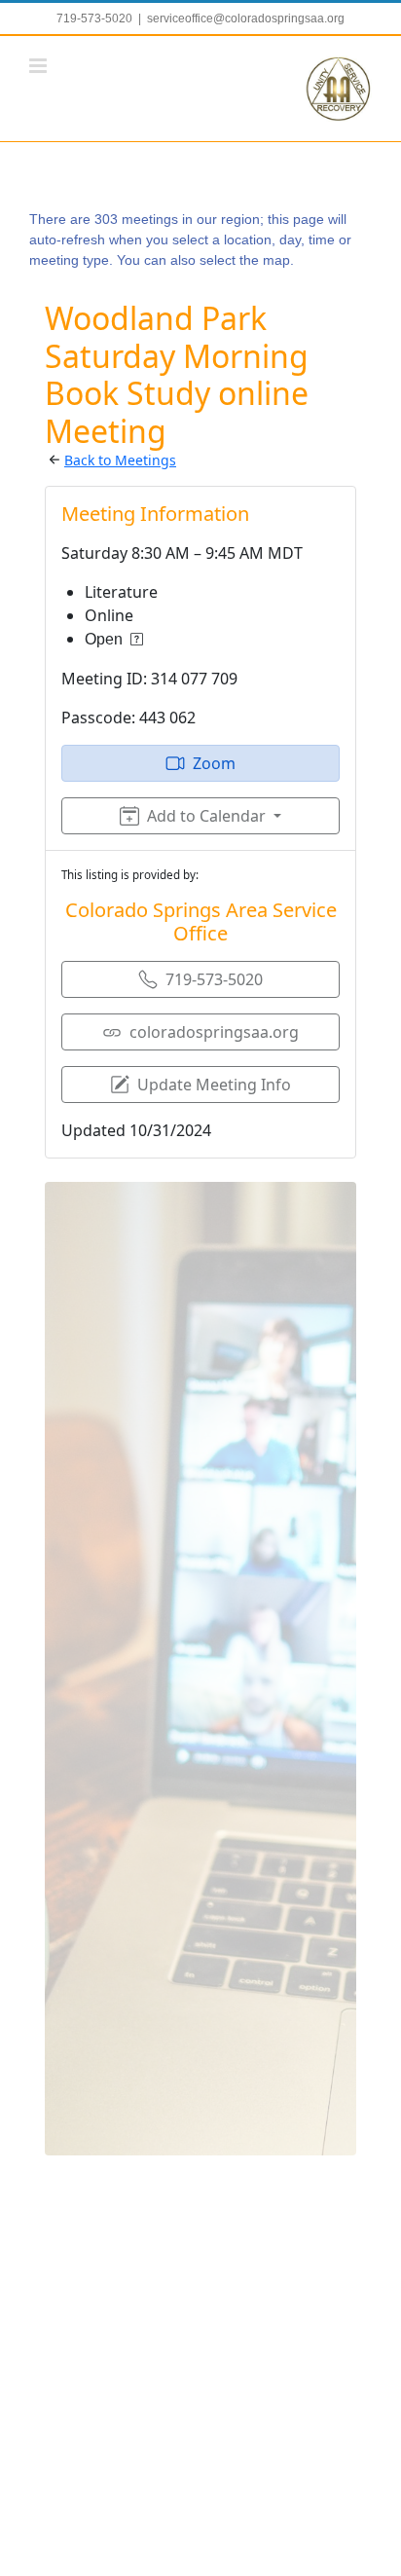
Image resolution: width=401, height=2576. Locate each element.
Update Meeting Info (214, 1085)
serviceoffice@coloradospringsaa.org (246, 18)
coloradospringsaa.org (214, 1032)
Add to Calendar (206, 816)
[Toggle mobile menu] (39, 66)
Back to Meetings (120, 460)
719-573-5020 (214, 979)
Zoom (214, 763)
